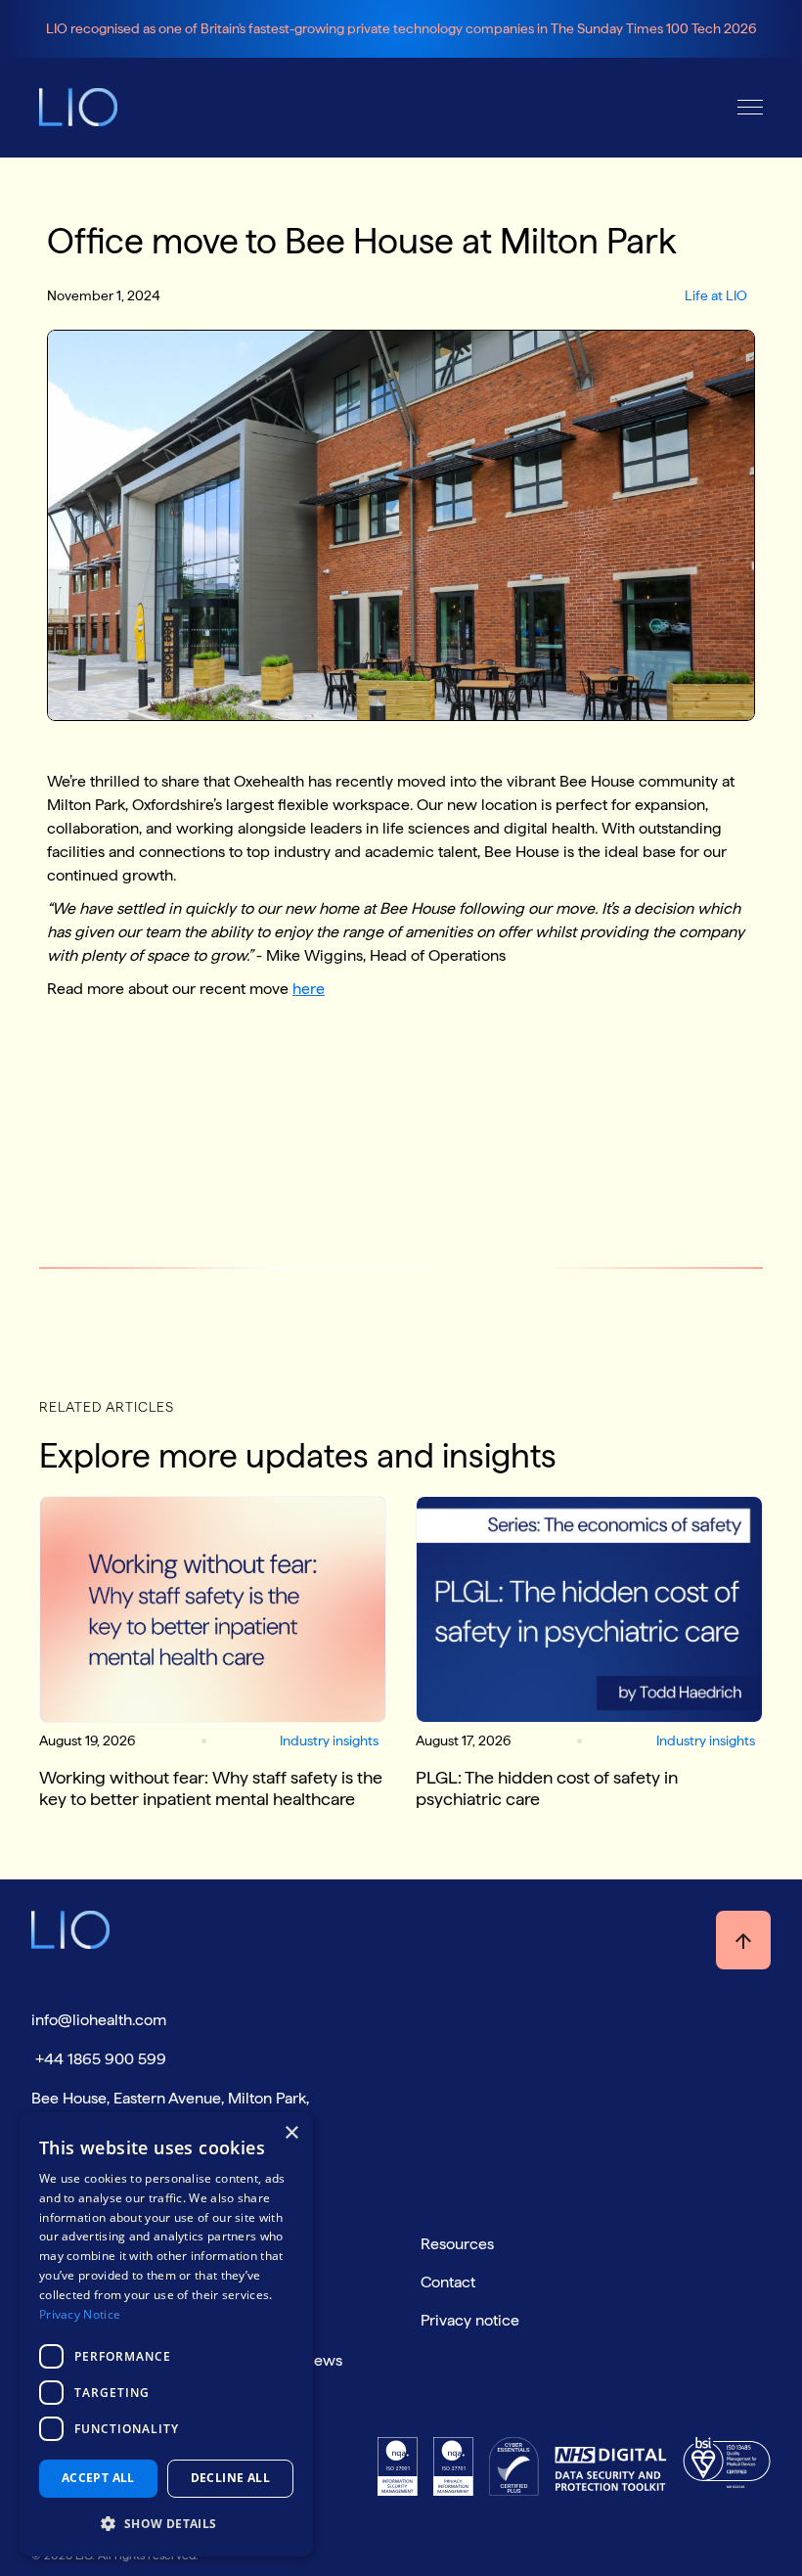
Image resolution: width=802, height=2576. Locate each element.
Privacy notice (470, 2320)
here (309, 989)
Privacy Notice (80, 2314)
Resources (457, 2244)
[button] (750, 107)
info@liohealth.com (99, 2020)
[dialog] (166, 2334)
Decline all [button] (230, 2478)
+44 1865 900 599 (99, 2059)
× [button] (291, 2133)
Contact (448, 2282)
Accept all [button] (98, 2478)
